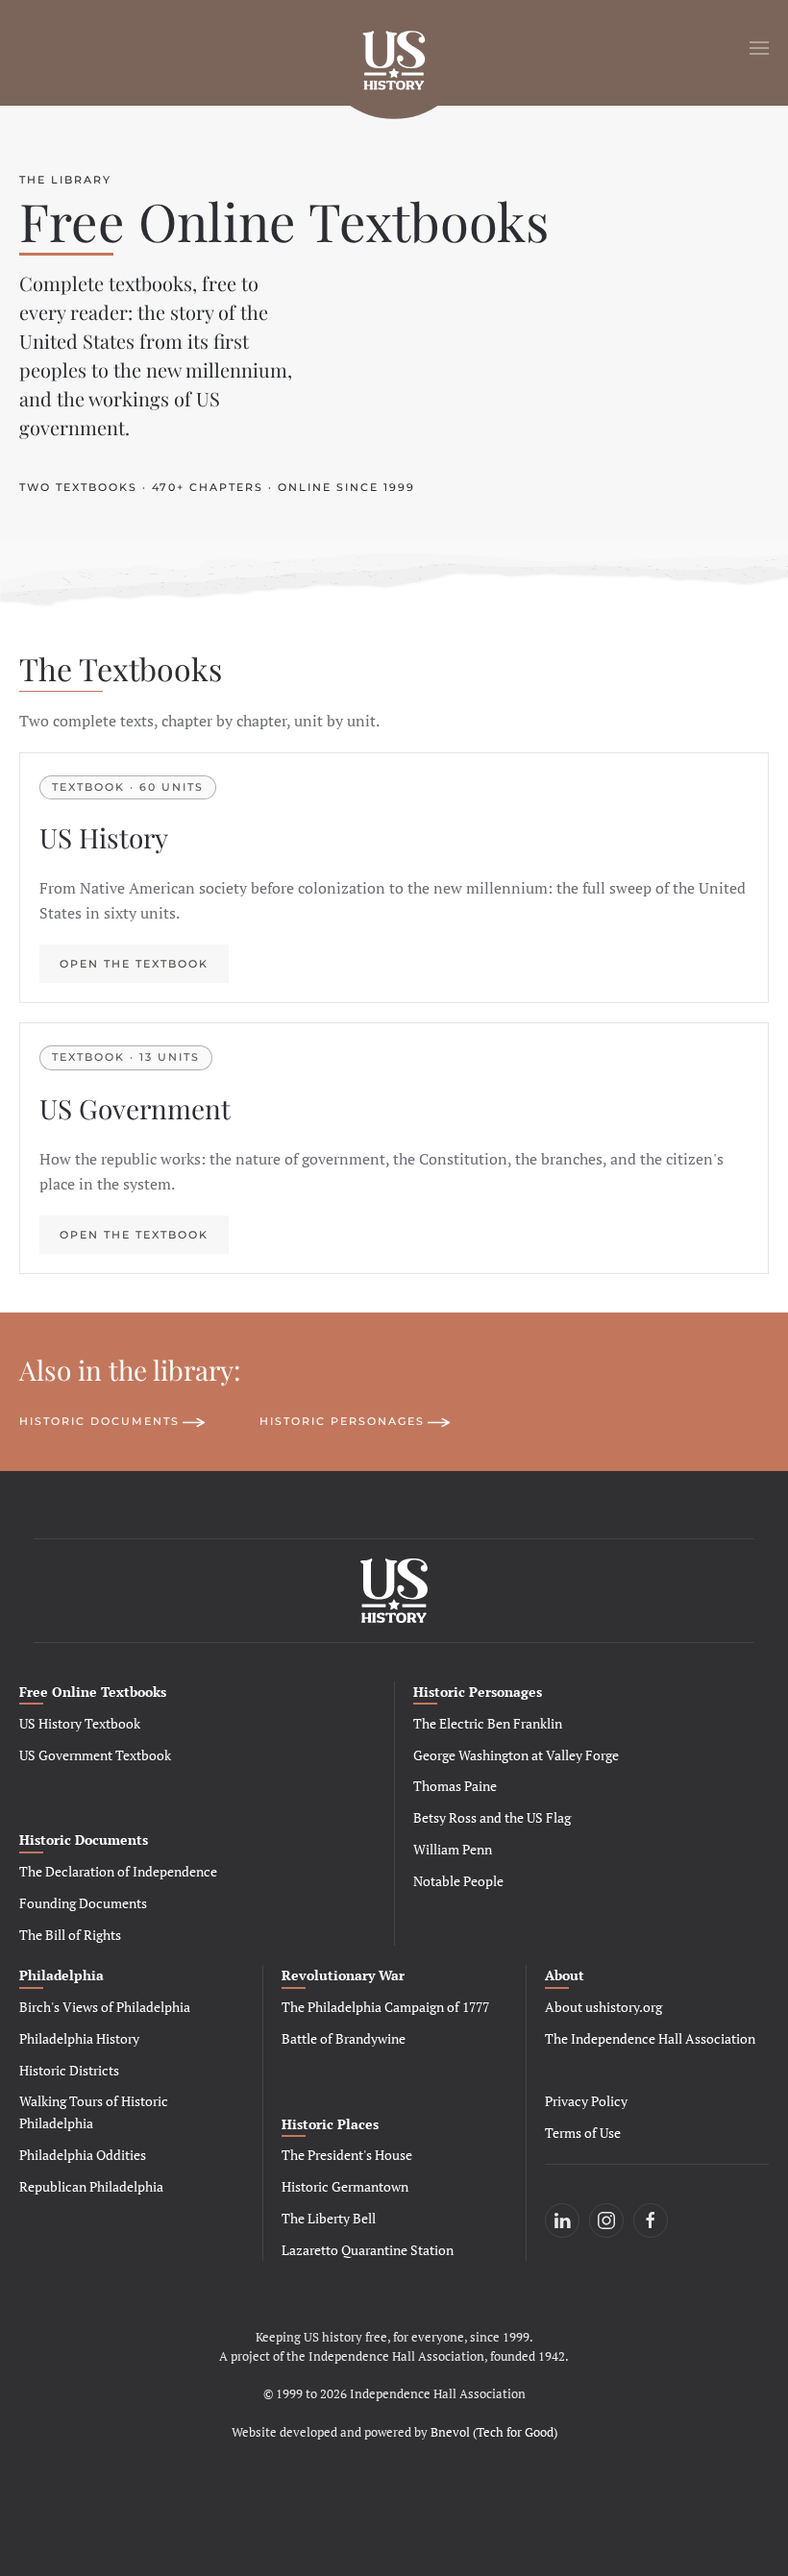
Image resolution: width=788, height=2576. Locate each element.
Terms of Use (583, 2133)
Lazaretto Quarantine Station (368, 2250)
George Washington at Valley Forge (516, 1755)
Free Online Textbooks (93, 1692)
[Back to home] (394, 48)
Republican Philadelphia (91, 2186)
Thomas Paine (455, 1786)
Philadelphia (62, 1975)
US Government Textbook (95, 1755)
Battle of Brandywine (344, 2038)
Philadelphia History (79, 2038)
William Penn (453, 1849)
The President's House (347, 2155)
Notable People (458, 1881)
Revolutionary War (343, 1975)
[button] (759, 48)
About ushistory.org (603, 2007)
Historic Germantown (345, 2186)
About (565, 1975)
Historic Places (330, 2124)
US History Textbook (80, 1723)
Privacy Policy (586, 2101)
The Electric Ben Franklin (488, 1723)
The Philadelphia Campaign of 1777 (385, 2007)
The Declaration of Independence (118, 1871)
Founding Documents (83, 1903)
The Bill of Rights (70, 1935)
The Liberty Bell (329, 2218)
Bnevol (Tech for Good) (494, 2432)
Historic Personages (342, 1421)
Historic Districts (69, 2070)
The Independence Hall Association (650, 2038)
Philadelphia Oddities (83, 2155)
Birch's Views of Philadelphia (105, 2007)
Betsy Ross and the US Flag (492, 1817)
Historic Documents (99, 1421)
